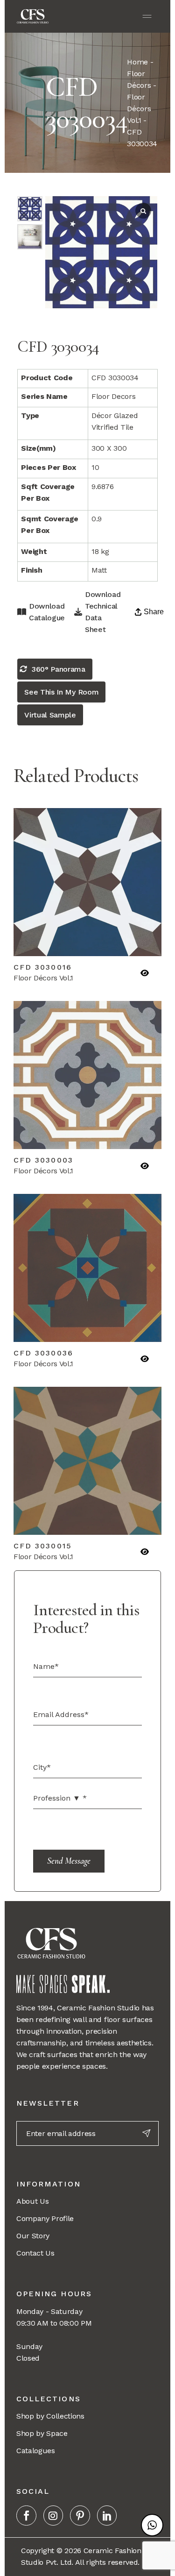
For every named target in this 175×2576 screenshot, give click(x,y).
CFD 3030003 (43, 1160)
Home (137, 62)
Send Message (69, 1861)
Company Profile (45, 2218)
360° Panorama (59, 669)
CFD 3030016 (43, 967)
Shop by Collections (50, 2416)
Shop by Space (42, 2433)
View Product (52, 939)
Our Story (33, 2236)
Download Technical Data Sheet (103, 612)
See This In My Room (61, 692)
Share (154, 612)
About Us (32, 2201)
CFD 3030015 (43, 1546)
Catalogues (36, 2451)
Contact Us (35, 2253)
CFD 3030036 (43, 1353)
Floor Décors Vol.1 (139, 109)
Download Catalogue (47, 612)
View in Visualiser (123, 939)
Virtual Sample (50, 715)
